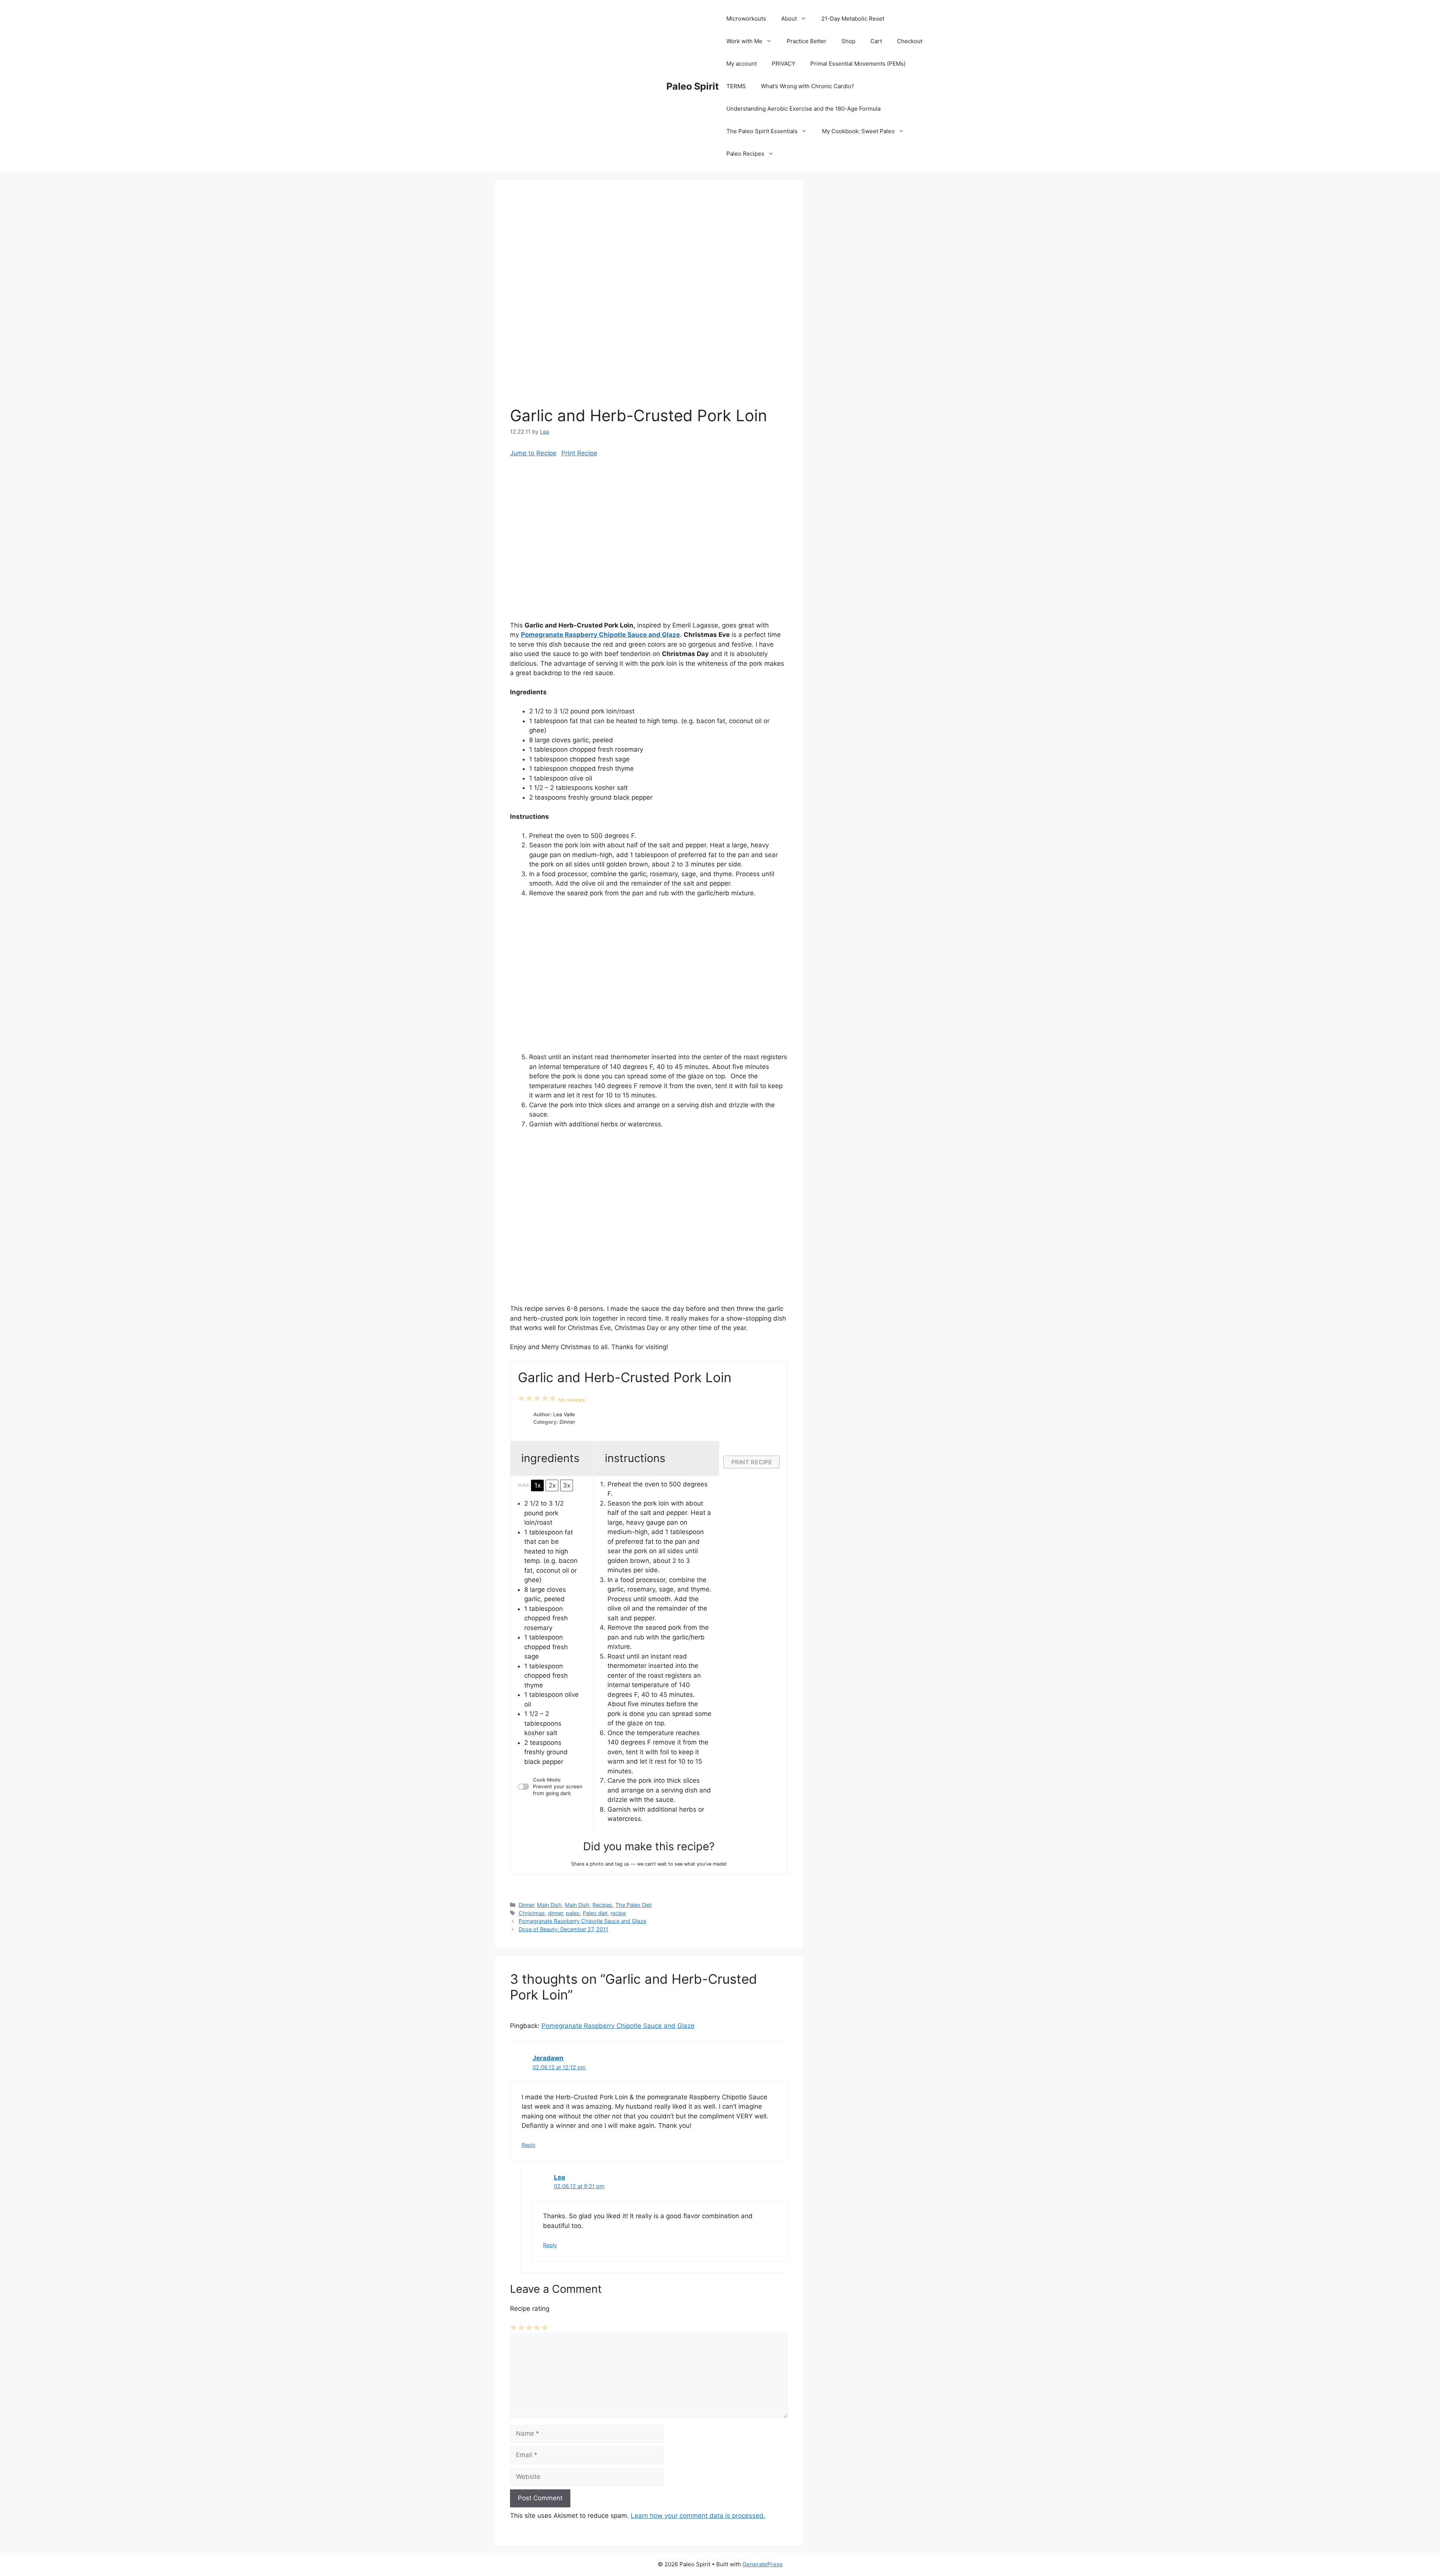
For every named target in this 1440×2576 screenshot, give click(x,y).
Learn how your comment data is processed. (698, 2516)
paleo (573, 1913)
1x (538, 1485)
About (789, 19)
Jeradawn (548, 2058)
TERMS (736, 86)
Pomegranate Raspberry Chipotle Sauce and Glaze (600, 635)
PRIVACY (784, 64)
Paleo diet (595, 1913)
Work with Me (744, 41)
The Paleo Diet (634, 1905)
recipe (618, 1913)
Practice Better (807, 41)
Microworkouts (746, 19)
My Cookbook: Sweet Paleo (858, 131)
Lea (559, 2177)
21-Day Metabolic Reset (853, 19)
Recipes (602, 1905)
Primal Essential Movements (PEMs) (858, 64)
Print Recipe (579, 453)
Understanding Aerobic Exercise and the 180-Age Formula (803, 109)
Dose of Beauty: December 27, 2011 (563, 1929)
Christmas (532, 1913)
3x (567, 1485)
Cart (876, 41)
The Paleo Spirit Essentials (762, 131)
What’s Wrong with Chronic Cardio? (808, 86)
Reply (529, 2145)
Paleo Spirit (693, 86)
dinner (555, 1913)
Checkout (910, 41)
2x (552, 1485)
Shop (848, 41)
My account (742, 64)
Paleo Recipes (745, 154)
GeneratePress (763, 2564)
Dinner (526, 1905)
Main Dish (549, 1905)
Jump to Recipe (533, 453)
